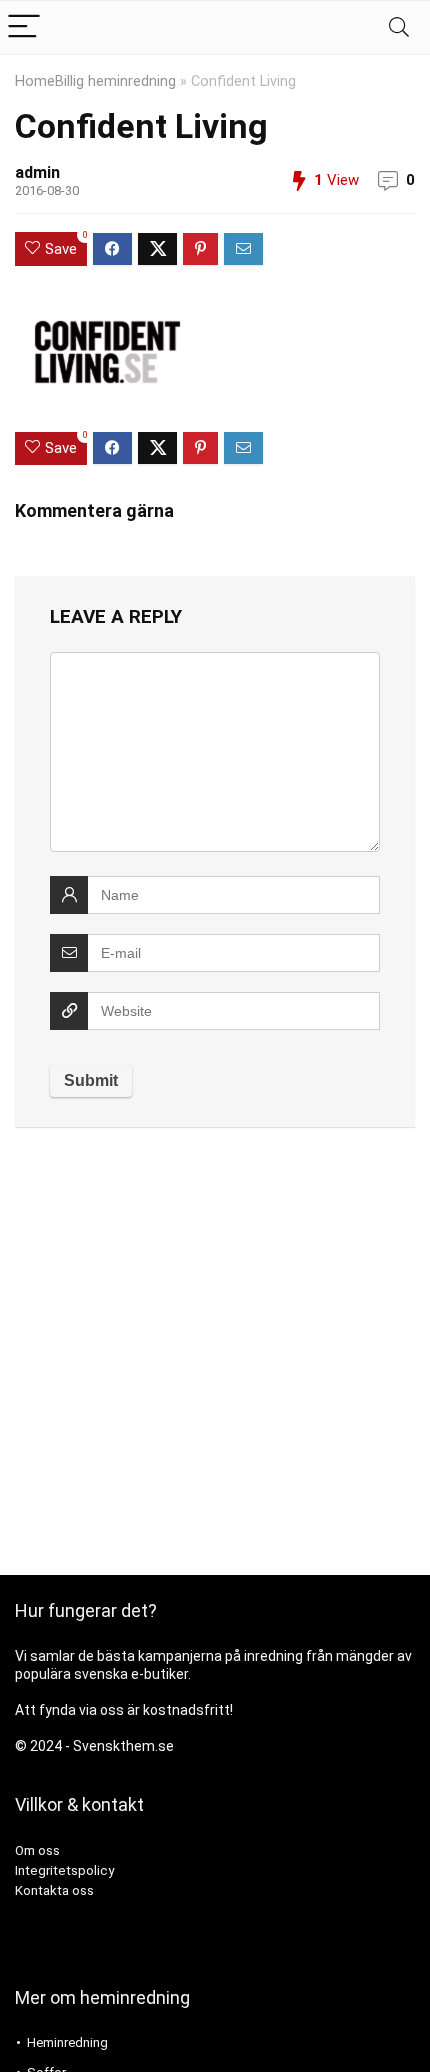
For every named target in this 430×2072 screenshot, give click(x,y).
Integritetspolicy (64, 1870)
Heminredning (67, 2042)
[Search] (399, 27)
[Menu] (24, 27)
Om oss (37, 1850)
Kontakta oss (54, 1890)
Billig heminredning (115, 81)
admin (37, 172)
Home (35, 81)
